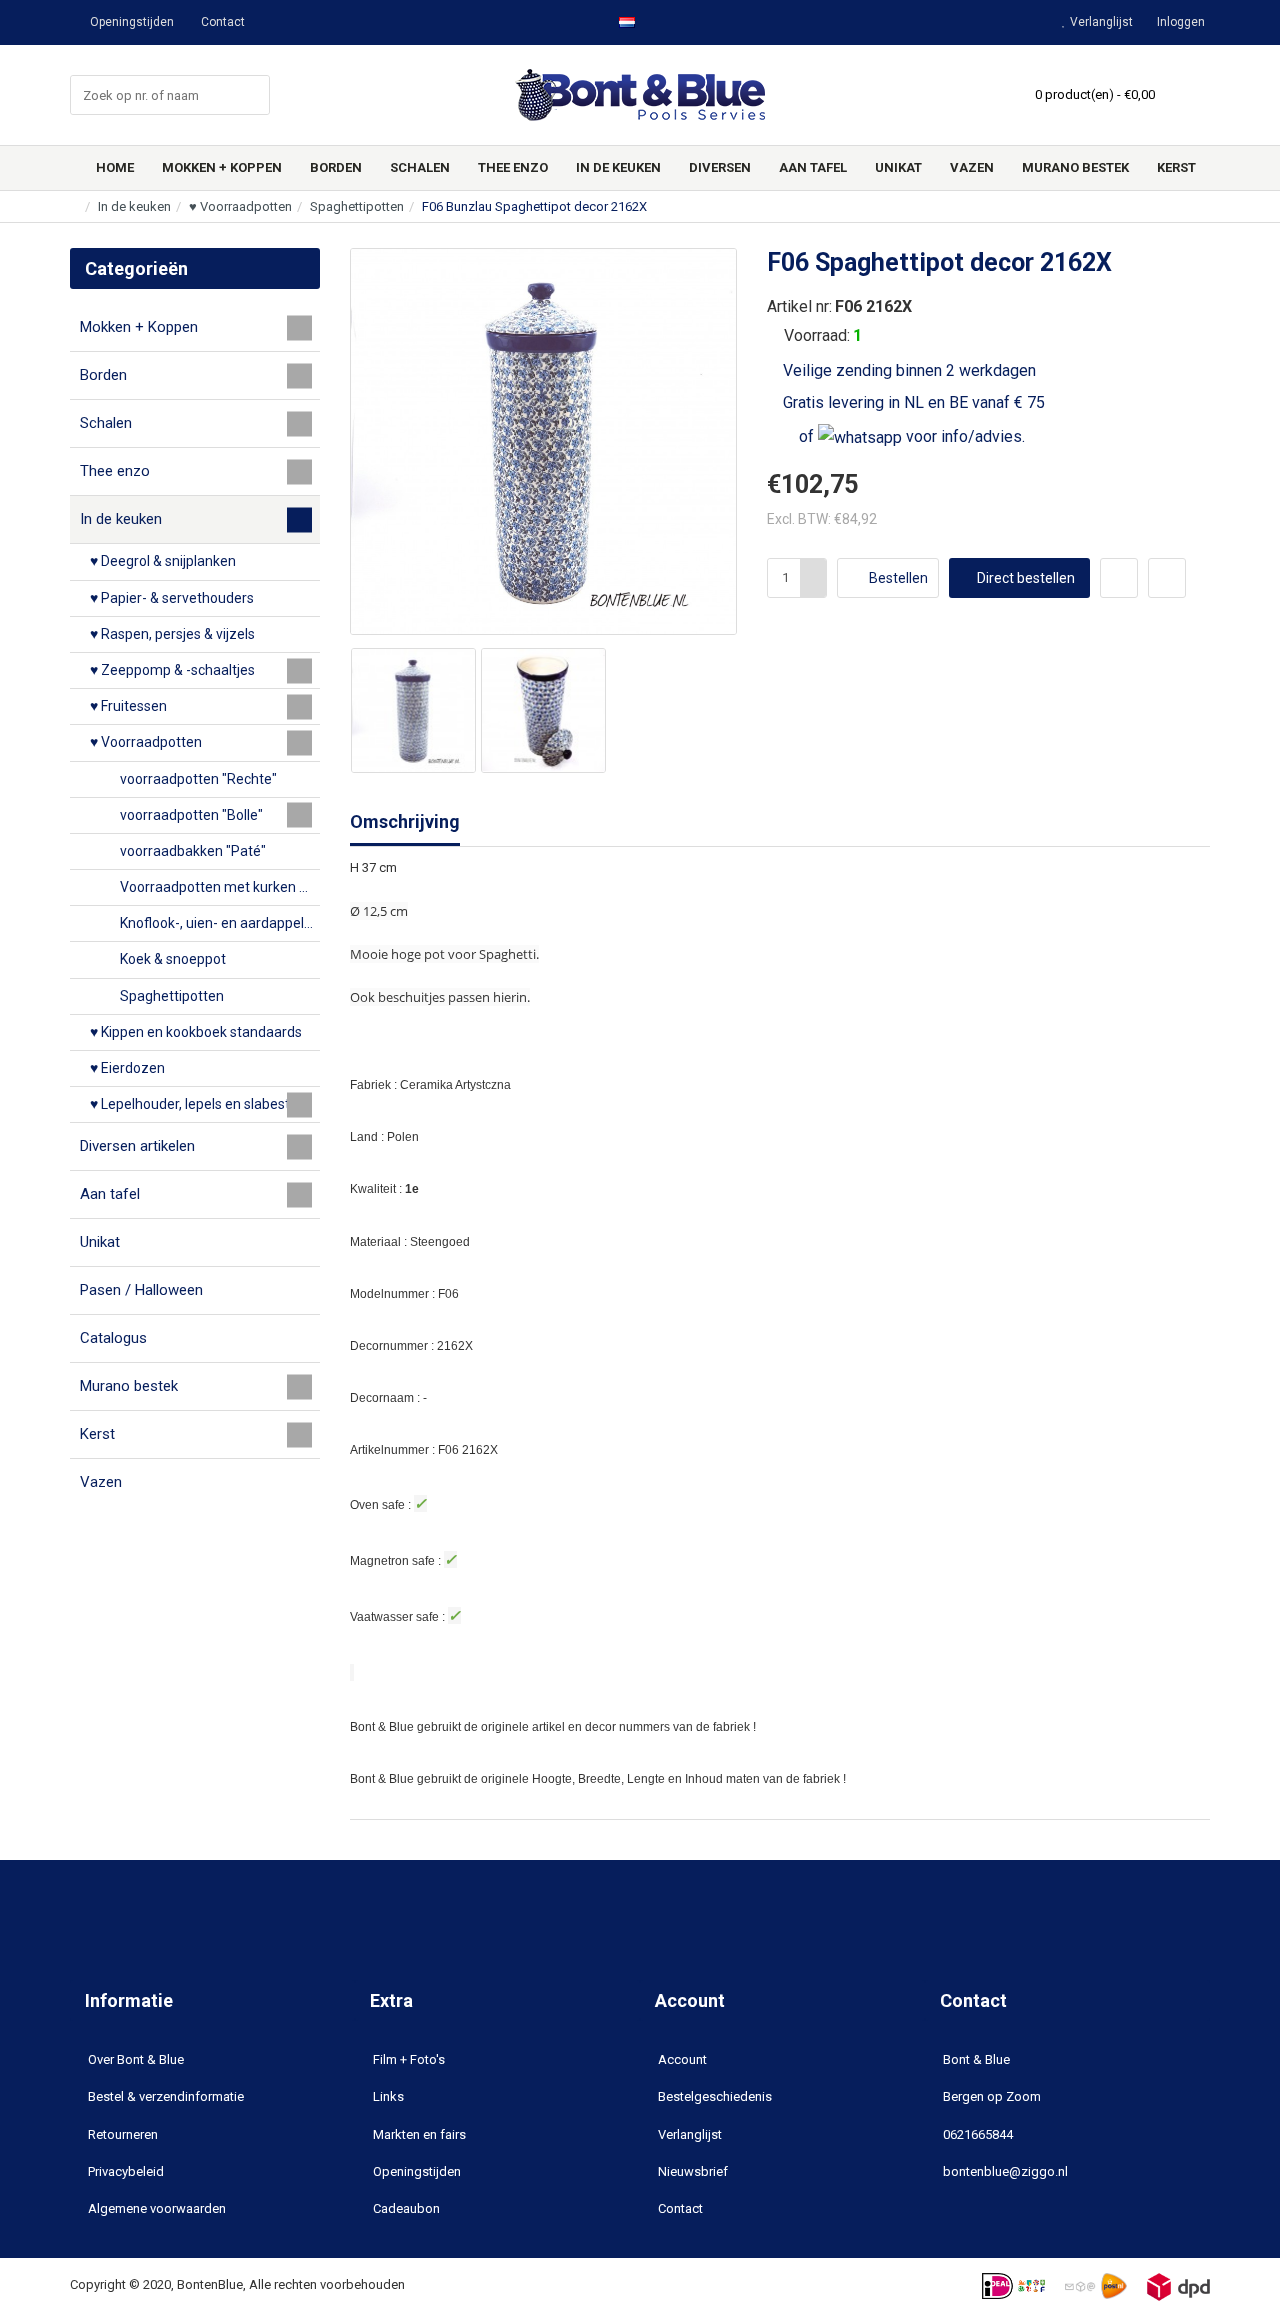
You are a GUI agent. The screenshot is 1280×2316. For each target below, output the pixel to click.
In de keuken (134, 206)
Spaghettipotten (357, 206)
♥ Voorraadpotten (240, 206)
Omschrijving (405, 821)
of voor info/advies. (910, 436)
